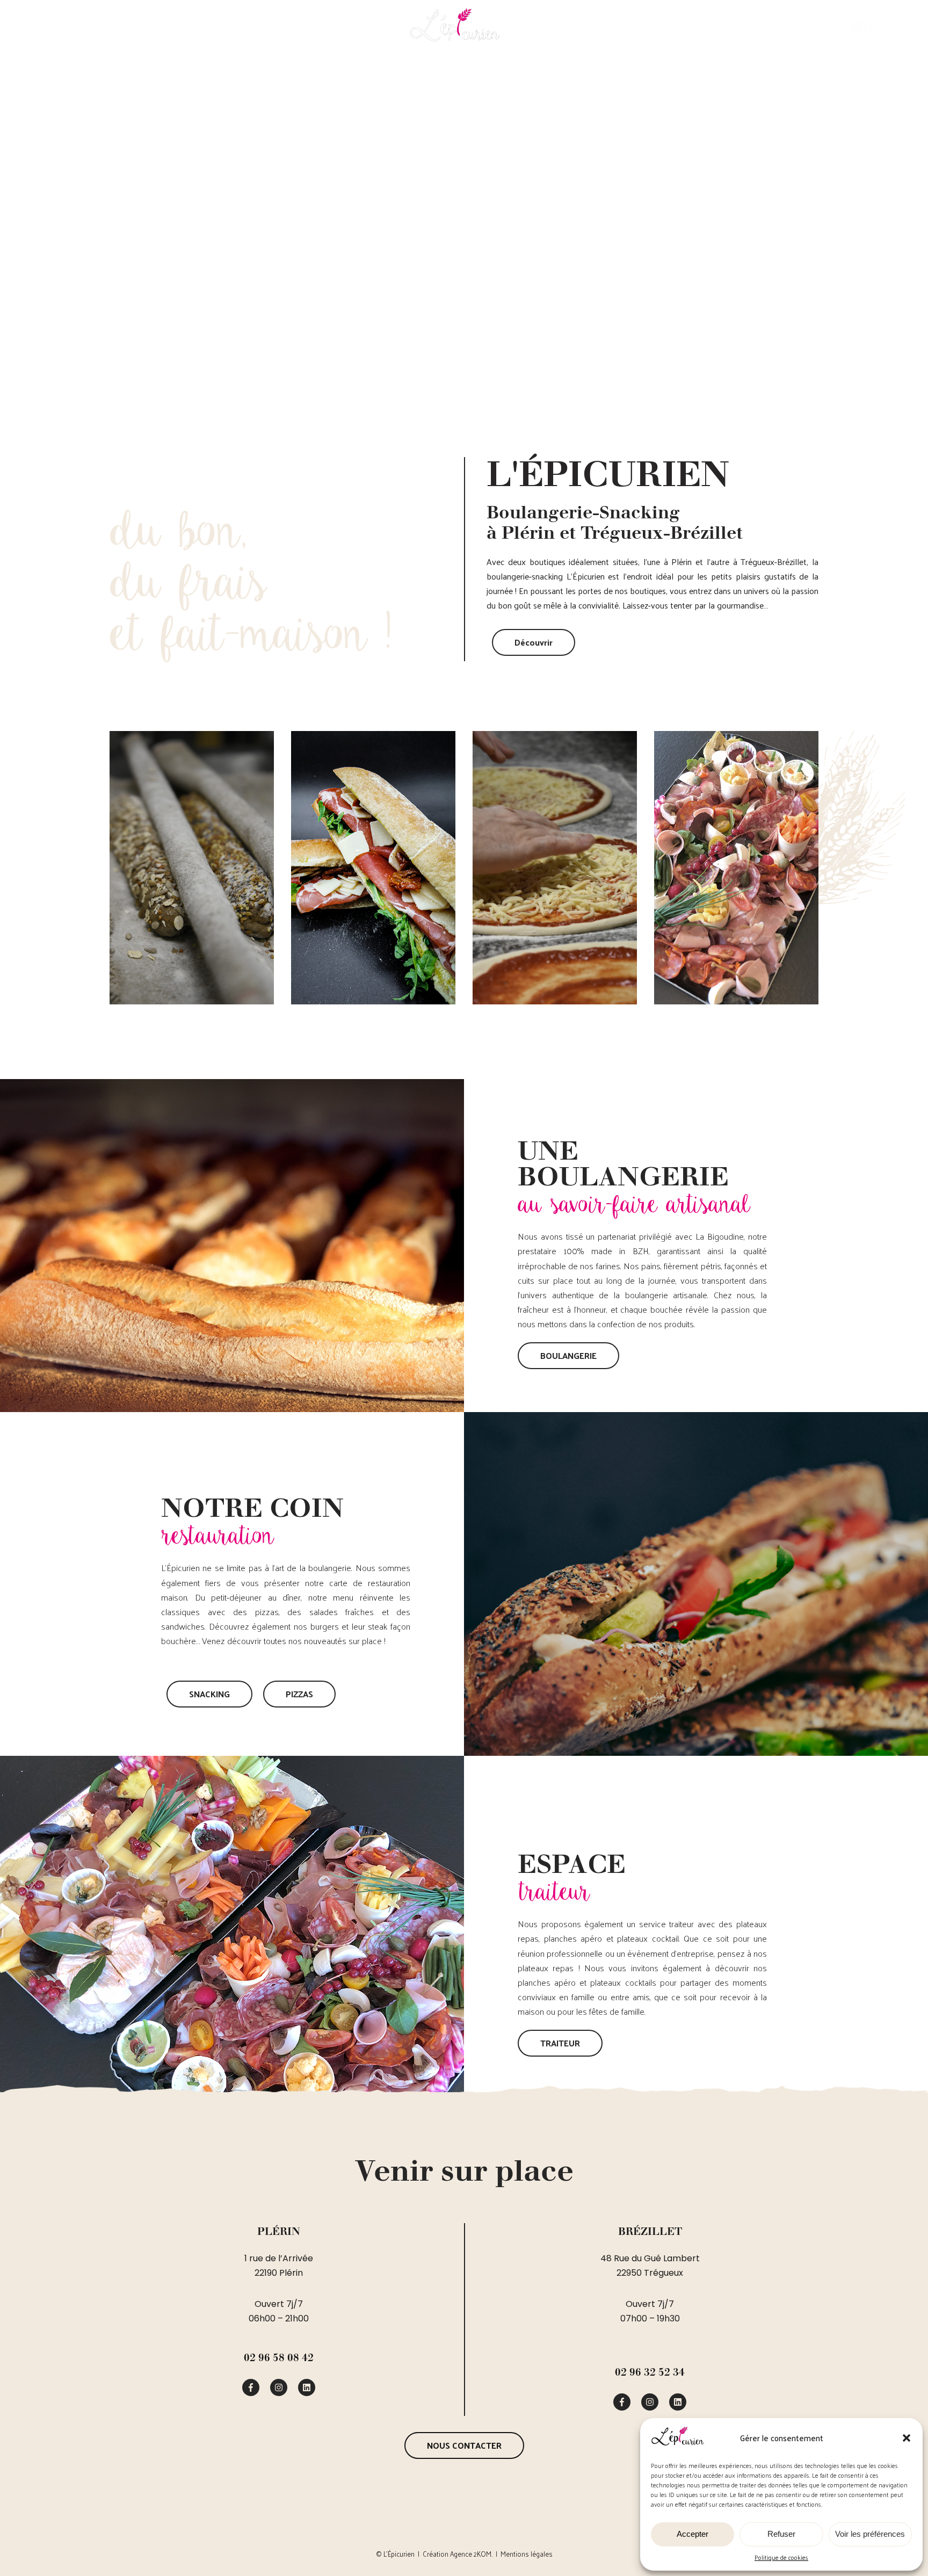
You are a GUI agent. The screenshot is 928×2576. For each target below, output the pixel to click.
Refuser (781, 2534)
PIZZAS (601, 31)
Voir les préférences (870, 2534)
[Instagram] (279, 2387)
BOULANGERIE (173, 31)
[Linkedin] (307, 2387)
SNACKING (308, 31)
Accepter (693, 2534)
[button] (907, 2438)
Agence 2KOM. (471, 2554)
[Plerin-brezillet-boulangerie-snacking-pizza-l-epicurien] (251, 2387)
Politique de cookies (781, 2557)
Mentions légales (527, 2554)
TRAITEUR (728, 31)
